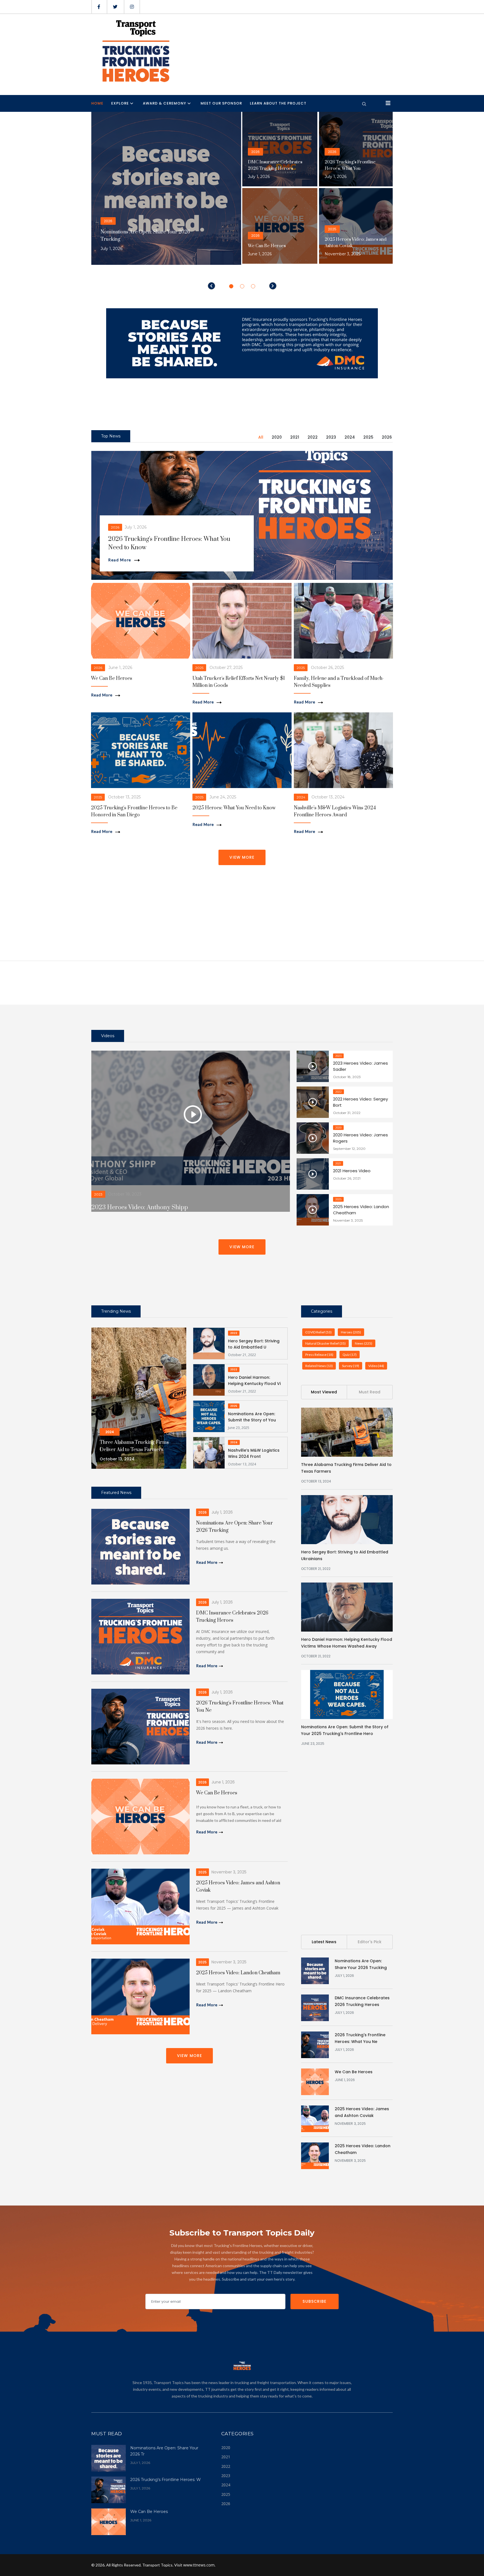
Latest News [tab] (324, 1942)
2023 (331, 437)
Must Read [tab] (370, 1392)
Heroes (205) (351, 1332)
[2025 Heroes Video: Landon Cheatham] (140, 1996)
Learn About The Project (278, 103)
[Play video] (193, 1114)
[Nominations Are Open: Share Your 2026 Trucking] (140, 1546)
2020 (277, 437)
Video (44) (376, 1366)
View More (242, 857)
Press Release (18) (319, 1355)
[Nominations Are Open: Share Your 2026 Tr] (109, 2458)
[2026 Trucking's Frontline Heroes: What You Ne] (140, 1726)
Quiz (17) (350, 1355)
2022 (313, 437)
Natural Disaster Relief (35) (325, 1343)
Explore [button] (120, 103)
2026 (387, 437)
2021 (295, 437)
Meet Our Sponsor (221, 103)
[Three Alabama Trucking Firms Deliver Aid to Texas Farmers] (347, 1432)
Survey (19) (351, 1366)
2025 (368, 437)
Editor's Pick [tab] (370, 1942)
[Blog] (141, 620)
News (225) (364, 1343)
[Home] (135, 51)
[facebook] (99, 7)
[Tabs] (242, 515)
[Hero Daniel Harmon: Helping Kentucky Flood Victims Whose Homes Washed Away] (209, 1379)
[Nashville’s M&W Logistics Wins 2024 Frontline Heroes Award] (209, 1452)
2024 (350, 437)
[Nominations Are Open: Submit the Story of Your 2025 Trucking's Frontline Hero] (209, 1416)
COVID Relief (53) (318, 1332)
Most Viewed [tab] (324, 1392)
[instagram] (132, 7)
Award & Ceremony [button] (165, 103)
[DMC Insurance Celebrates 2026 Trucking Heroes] (140, 1636)
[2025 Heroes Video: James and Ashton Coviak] (140, 1906)
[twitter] (115, 7)
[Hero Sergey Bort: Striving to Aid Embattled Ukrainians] (209, 1343)
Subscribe (314, 2301)
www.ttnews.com (199, 2565)
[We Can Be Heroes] (140, 1816)
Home (97, 103)
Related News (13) (319, 1366)
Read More (120, 560)
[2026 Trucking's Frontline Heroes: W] (109, 2489)
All (261, 437)
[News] (139, 1398)
